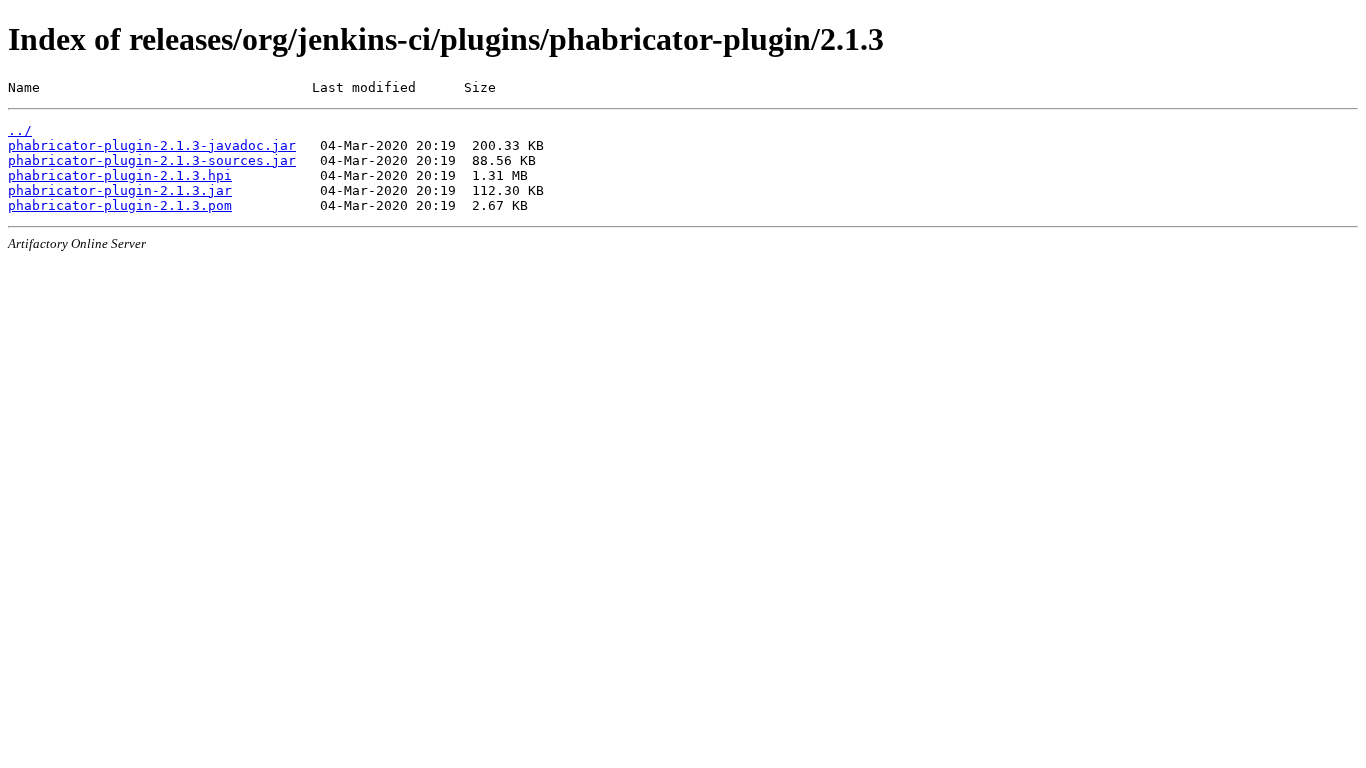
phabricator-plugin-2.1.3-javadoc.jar (152, 145)
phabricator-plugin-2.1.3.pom (120, 205)
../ (20, 130)
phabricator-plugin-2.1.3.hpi (120, 175)
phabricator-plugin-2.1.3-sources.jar (152, 160)
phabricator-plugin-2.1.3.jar (120, 190)
